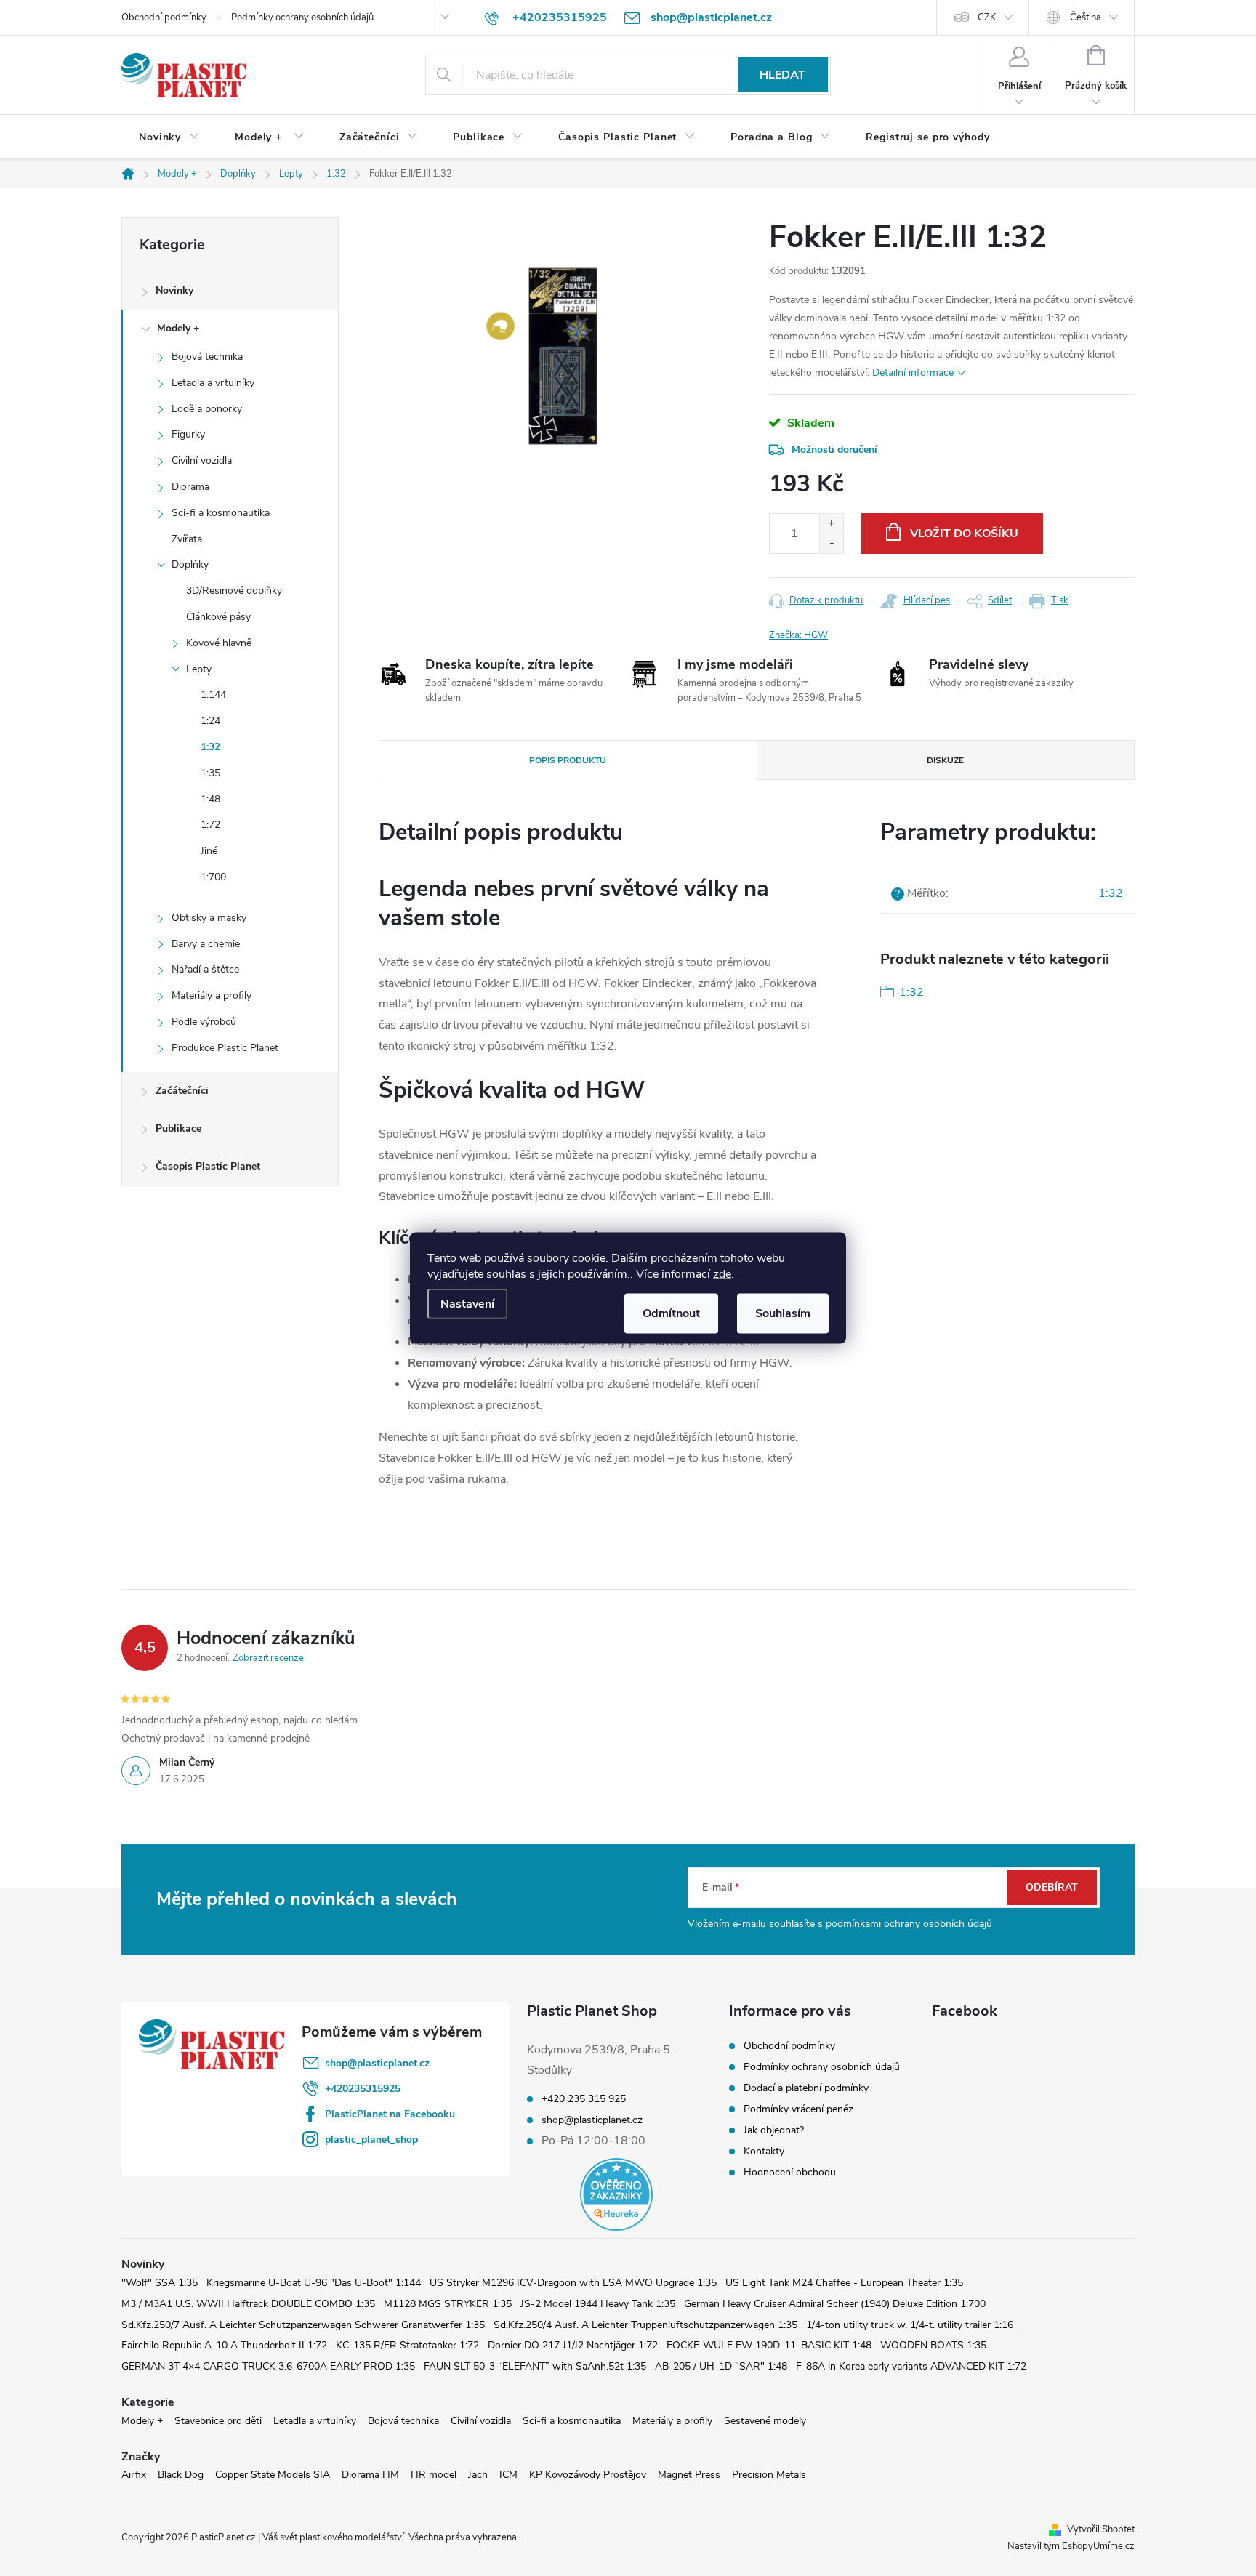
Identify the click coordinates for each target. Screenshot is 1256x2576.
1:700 (213, 877)
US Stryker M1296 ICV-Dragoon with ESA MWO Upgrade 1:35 (573, 2283)
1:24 (210, 721)
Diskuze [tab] (945, 760)
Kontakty (764, 2151)
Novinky (174, 290)
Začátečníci (182, 1091)
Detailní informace (913, 373)
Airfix (134, 2475)
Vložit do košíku (964, 534)
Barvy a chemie (206, 944)
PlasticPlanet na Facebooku (390, 2114)
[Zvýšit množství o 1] (831, 524)
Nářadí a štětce (205, 969)
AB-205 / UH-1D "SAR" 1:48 (721, 2366)
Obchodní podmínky (164, 17)
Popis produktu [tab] (568, 760)
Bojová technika (207, 357)
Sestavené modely (765, 2421)
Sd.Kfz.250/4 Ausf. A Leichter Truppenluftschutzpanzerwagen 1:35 (645, 2325)
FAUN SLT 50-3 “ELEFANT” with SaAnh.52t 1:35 (535, 2366)
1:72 (210, 825)
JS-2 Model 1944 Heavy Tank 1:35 (598, 2304)
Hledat (782, 75)
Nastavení (467, 1304)
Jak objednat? (774, 2130)
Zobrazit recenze (268, 1658)
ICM (508, 2475)
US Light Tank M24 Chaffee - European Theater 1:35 (844, 2283)
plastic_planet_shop (371, 2140)
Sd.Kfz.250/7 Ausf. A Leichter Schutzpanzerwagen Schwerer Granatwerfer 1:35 (303, 2325)
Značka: (798, 635)
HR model (434, 2475)
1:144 (213, 695)
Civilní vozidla (202, 460)
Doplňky (190, 564)
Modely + (178, 328)
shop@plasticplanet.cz (377, 2063)
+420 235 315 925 (584, 2099)
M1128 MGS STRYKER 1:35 (448, 2304)
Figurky (188, 434)
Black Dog (181, 2475)
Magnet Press (689, 2475)
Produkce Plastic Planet (225, 1048)
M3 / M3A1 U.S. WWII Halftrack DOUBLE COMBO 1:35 (248, 2304)
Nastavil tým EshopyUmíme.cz (1071, 2546)
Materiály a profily (212, 995)
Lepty (199, 669)
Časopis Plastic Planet (208, 1166)
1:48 (210, 799)
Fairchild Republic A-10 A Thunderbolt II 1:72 (224, 2345)
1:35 (210, 773)
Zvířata (187, 539)
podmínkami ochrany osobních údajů (909, 1924)
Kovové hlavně (219, 643)
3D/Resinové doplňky (234, 591)
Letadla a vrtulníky (213, 383)
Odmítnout (671, 1313)
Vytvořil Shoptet (1101, 2529)
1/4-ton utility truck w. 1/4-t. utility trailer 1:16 (910, 2325)
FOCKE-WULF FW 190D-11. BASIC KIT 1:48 (769, 2345)
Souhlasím (783, 1313)
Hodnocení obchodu (790, 2172)
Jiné (209, 851)
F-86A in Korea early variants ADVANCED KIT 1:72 (911, 2366)
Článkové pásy (218, 617)
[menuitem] (169, 137)
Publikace (178, 1128)
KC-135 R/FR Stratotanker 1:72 (407, 2345)
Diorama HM (370, 2475)
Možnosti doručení (834, 450)
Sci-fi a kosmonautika (221, 513)
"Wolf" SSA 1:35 (160, 2283)
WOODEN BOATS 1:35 (933, 2345)
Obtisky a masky (209, 918)
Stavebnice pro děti (218, 2421)
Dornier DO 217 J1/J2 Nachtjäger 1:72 (573, 2345)
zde (722, 1274)
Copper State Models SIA (273, 2475)
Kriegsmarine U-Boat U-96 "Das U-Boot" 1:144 (314, 2283)
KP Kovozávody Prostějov (588, 2475)
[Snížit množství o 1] (831, 543)
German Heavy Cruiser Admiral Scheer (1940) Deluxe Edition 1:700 (835, 2304)
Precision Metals (769, 2475)
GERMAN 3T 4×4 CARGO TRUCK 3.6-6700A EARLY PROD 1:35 (268, 2366)
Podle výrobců (204, 1022)
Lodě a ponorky (207, 409)
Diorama (190, 487)
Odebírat (1052, 1887)
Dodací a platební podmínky (806, 2088)
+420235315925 (363, 2089)
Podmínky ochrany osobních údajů (302, 17)
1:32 (210, 747)
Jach (478, 2475)
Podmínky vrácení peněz (798, 2109)
